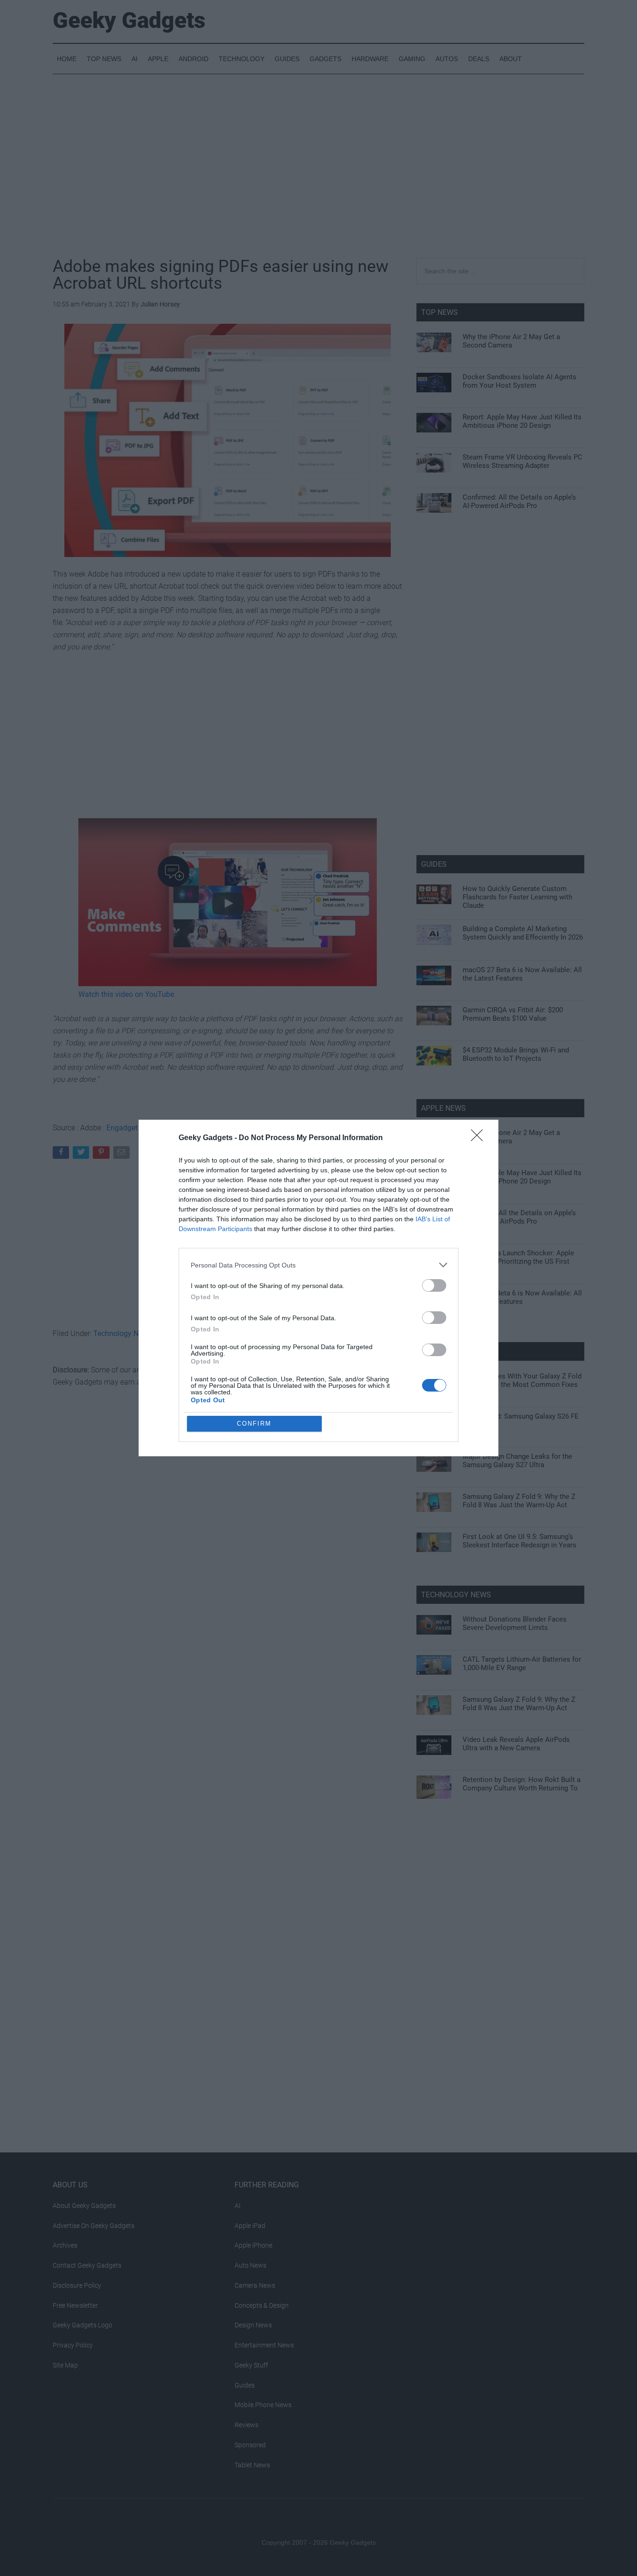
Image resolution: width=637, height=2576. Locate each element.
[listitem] (318, 1265)
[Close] (480, 1138)
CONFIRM (254, 1424)
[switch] (434, 1285)
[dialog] (318, 1288)
